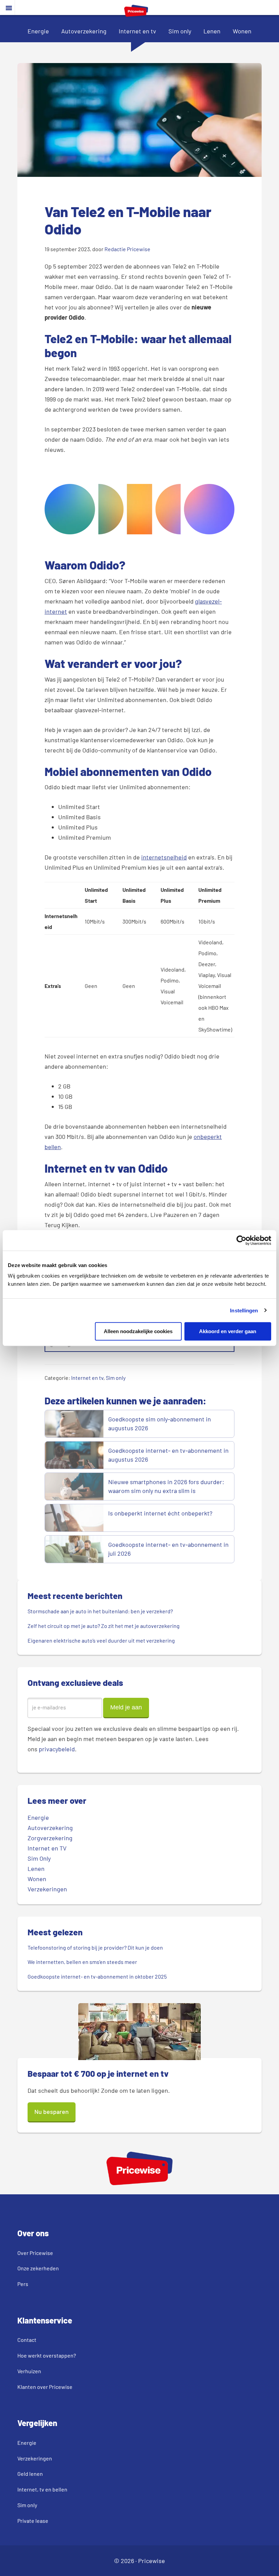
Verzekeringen (47, 1889)
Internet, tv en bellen (42, 2489)
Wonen (242, 31)
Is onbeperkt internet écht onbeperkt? (161, 1513)
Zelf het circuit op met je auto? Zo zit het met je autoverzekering (104, 1626)
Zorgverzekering (50, 1838)
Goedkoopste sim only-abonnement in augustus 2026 (160, 1423)
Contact (27, 2340)
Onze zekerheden (38, 2268)
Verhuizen (29, 2371)
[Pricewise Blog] (136, 14)
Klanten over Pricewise (45, 2387)
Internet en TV (47, 1848)
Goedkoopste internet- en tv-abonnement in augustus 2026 (168, 1455)
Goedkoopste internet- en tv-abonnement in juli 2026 (168, 1549)
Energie (38, 31)
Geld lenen (30, 2474)
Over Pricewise (35, 2253)
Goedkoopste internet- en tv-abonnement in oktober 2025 (97, 1976)
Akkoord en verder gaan (228, 1331)
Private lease (33, 2521)
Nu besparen (52, 2112)
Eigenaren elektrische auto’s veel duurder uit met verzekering (101, 1640)
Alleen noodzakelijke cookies (138, 1331)
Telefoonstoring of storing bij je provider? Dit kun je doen (95, 1947)
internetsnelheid (164, 857)
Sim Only (39, 1858)
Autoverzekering (84, 31)
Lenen (212, 31)
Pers (23, 2284)
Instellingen (244, 1310)
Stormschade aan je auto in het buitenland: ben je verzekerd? (100, 1611)
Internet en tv (137, 31)
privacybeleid (57, 1749)
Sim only (180, 31)
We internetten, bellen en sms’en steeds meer (82, 1962)
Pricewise (152, 2561)
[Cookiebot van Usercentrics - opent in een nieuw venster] (241, 1240)
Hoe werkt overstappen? (47, 2355)
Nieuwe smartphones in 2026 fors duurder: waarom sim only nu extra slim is (166, 1486)
